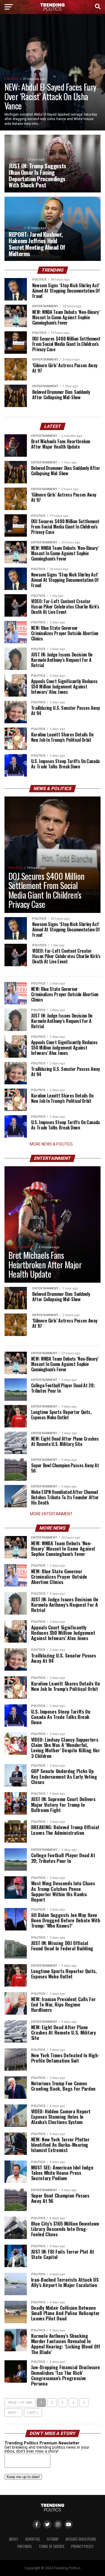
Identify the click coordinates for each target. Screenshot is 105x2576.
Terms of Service (52, 2546)
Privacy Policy (82, 2546)
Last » (33, 2413)
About (14, 2539)
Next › (13, 2413)
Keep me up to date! (23, 2477)
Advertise (33, 2539)
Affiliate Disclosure (81, 2539)
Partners (25, 2546)
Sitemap (53, 2539)
